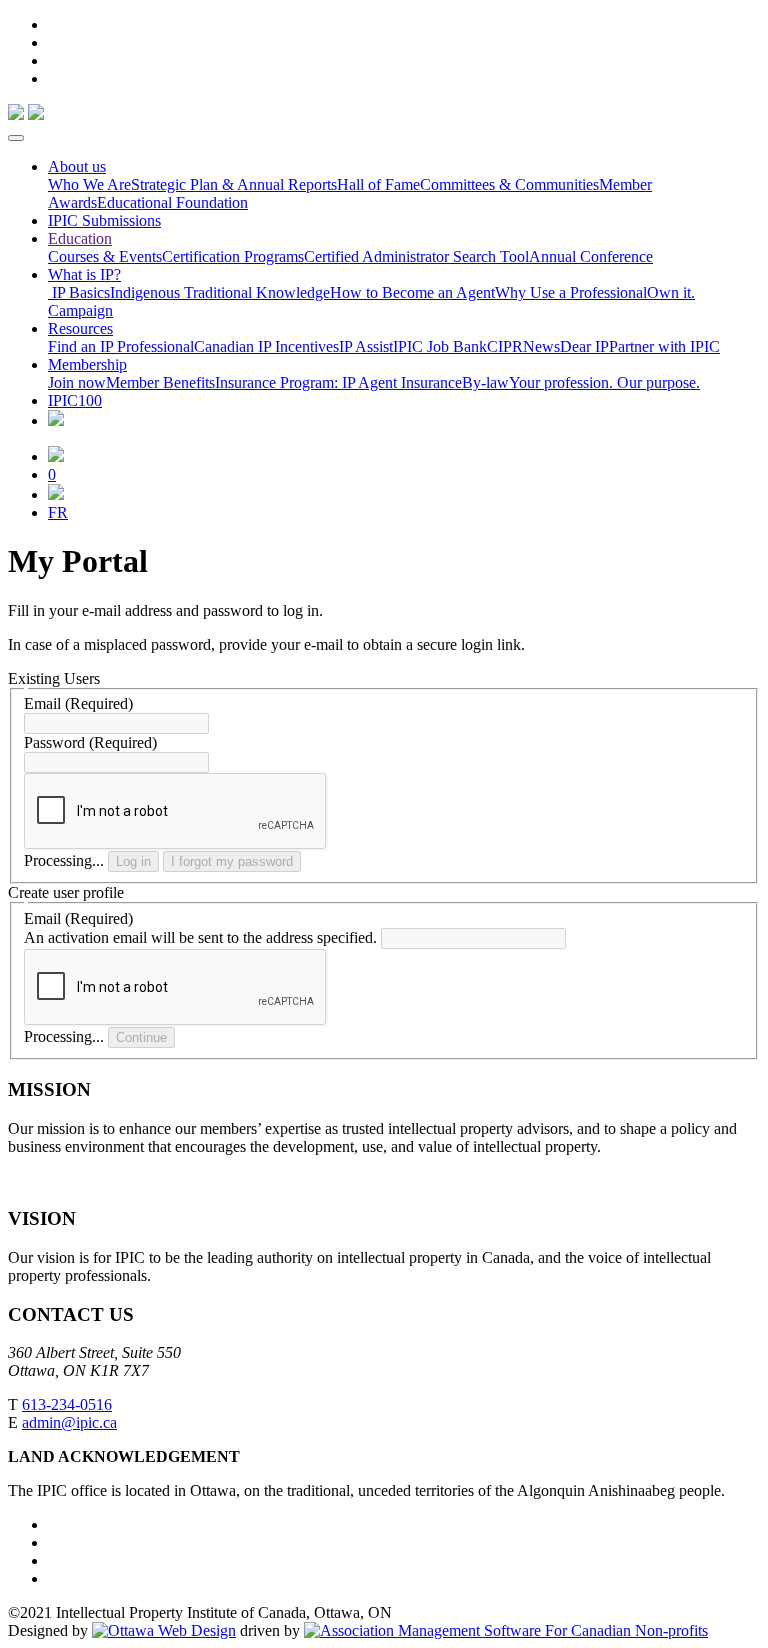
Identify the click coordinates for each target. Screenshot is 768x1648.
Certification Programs (233, 256)
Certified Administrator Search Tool (416, 256)
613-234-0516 (67, 1404)
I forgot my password (232, 861)
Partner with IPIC (664, 346)
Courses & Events (105, 256)
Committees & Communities (509, 184)
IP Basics (79, 292)
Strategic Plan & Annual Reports (234, 184)
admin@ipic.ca (69, 1422)
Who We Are (89, 184)
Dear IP (584, 346)
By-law (485, 382)
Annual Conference (591, 256)
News (541, 346)
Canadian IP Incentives (266, 346)
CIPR (505, 346)
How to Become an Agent (412, 292)
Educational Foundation (172, 202)
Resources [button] (80, 328)
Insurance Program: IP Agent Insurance (338, 382)
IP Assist (366, 346)
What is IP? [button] (84, 274)
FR (58, 512)
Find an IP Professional (121, 346)
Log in (133, 861)
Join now (77, 382)
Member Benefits (160, 382)
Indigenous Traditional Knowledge (220, 292)
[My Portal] (56, 456)
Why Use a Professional (571, 292)
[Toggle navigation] (16, 138)
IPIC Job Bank (440, 346)
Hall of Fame (378, 184)
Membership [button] (87, 364)
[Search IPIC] (56, 494)
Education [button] (80, 238)
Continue (141, 1037)
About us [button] (77, 166)
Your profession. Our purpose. (604, 382)
